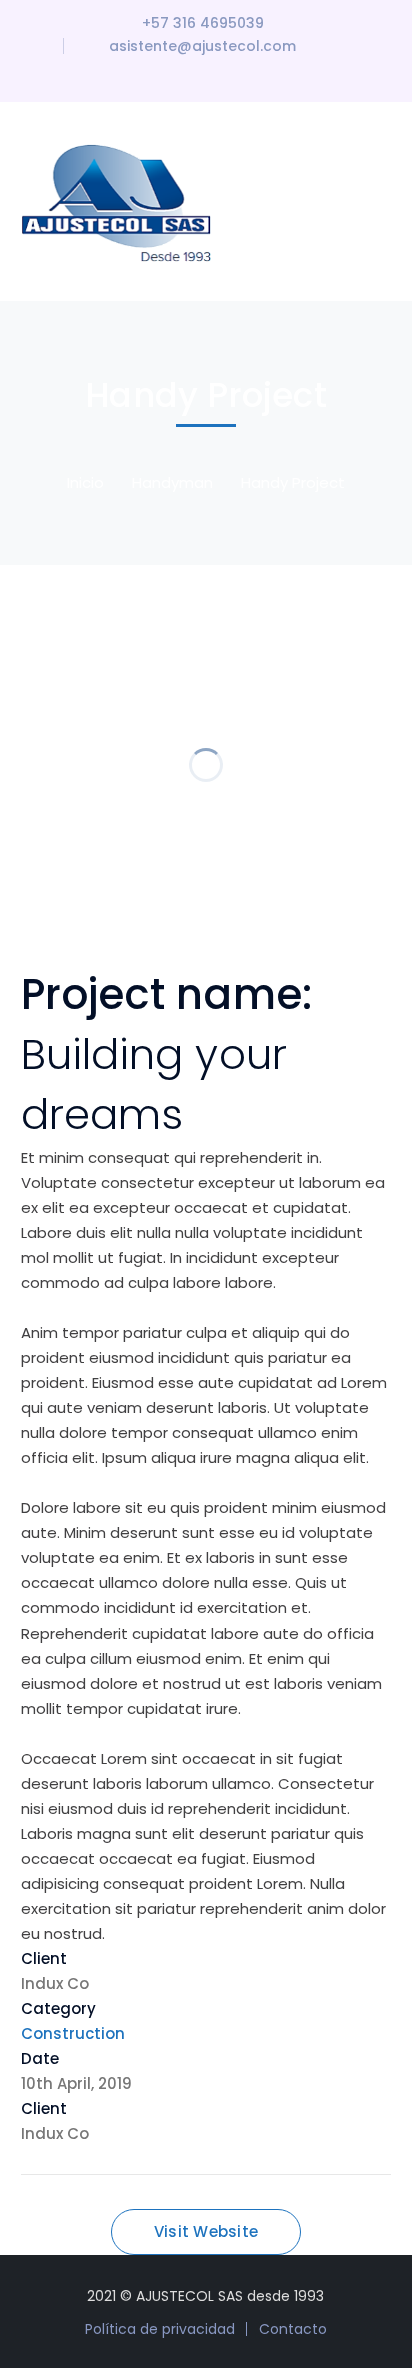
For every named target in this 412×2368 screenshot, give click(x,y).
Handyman (172, 482)
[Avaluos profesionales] (121, 200)
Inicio (85, 482)
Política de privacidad (160, 2329)
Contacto (293, 2329)
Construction (73, 2033)
